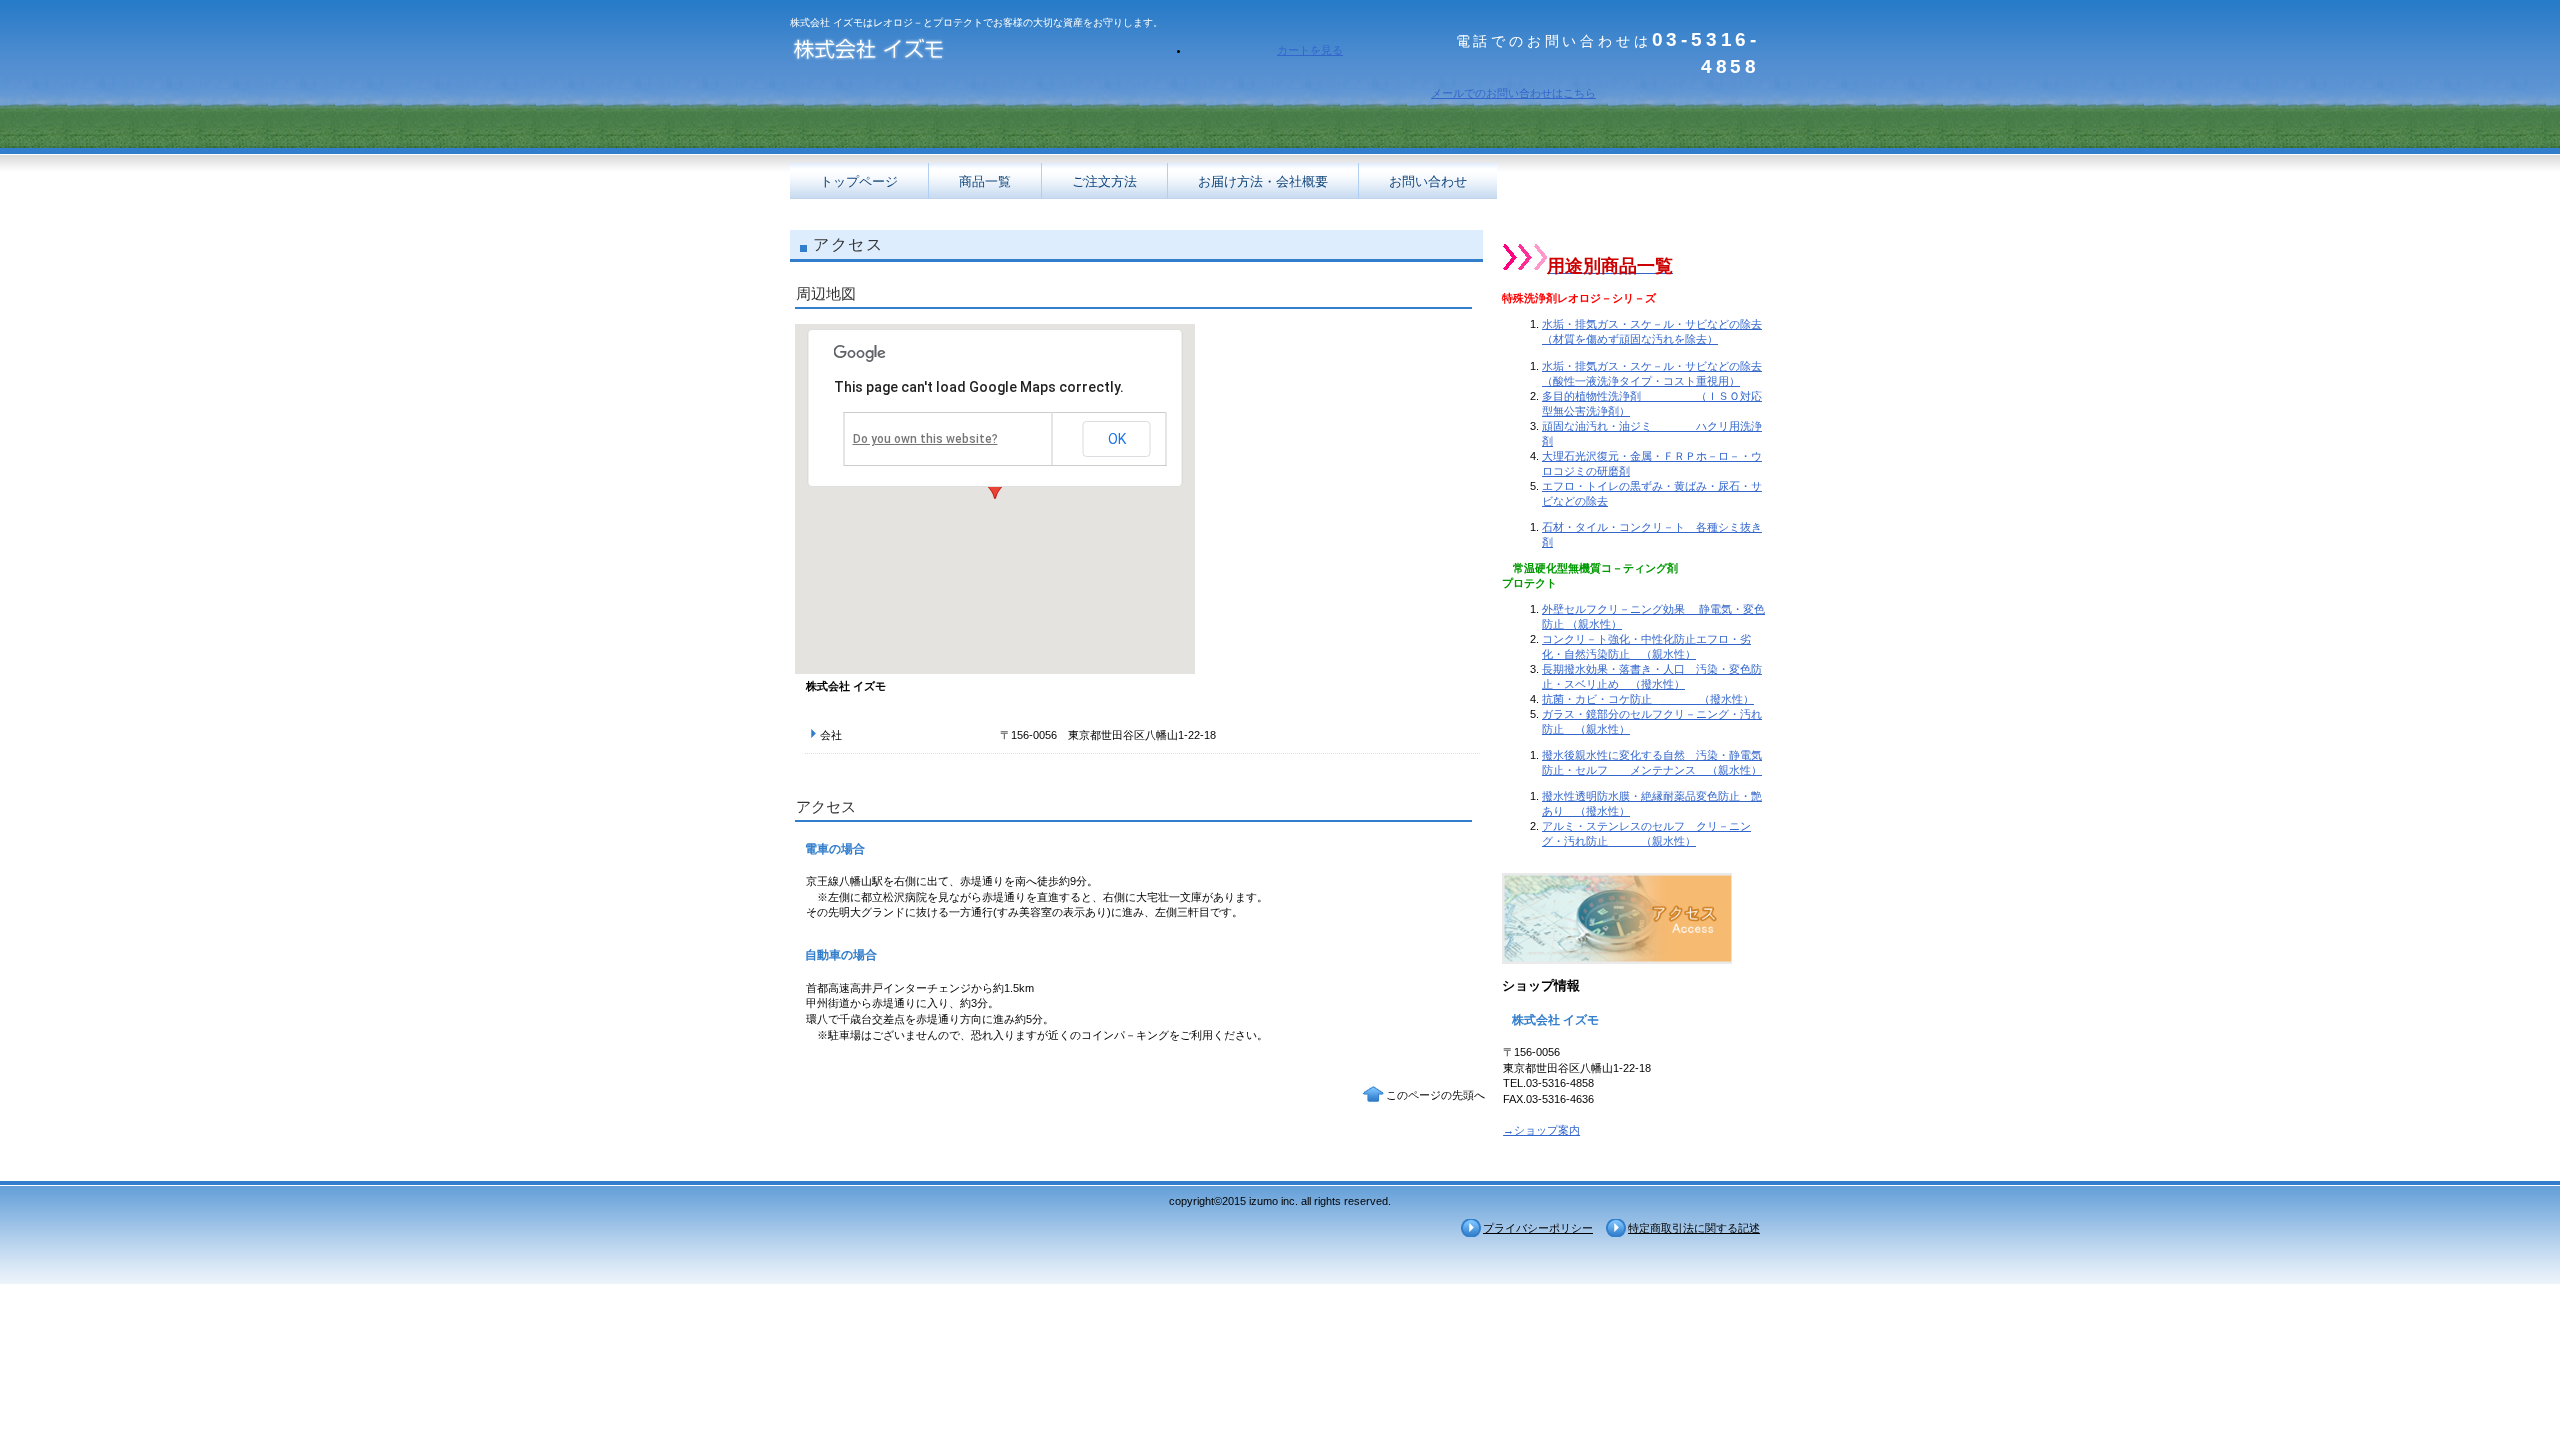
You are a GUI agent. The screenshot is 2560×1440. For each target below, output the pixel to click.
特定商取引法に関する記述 (1694, 1228)
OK (1117, 439)
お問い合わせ (1428, 181)
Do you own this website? (925, 439)
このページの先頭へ (1435, 1095)
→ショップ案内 (1541, 1130)
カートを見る (1310, 50)
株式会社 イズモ (990, 52)
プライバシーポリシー (1538, 1228)
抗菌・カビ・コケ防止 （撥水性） (1648, 699)
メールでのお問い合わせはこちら (1513, 93)
